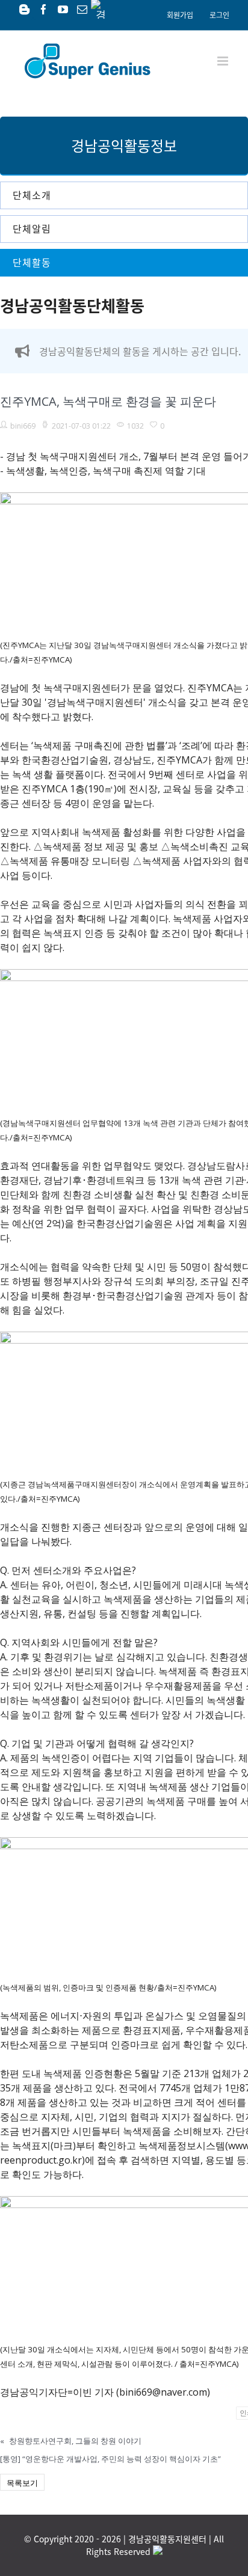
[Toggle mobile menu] (224, 61)
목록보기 (22, 2483)
